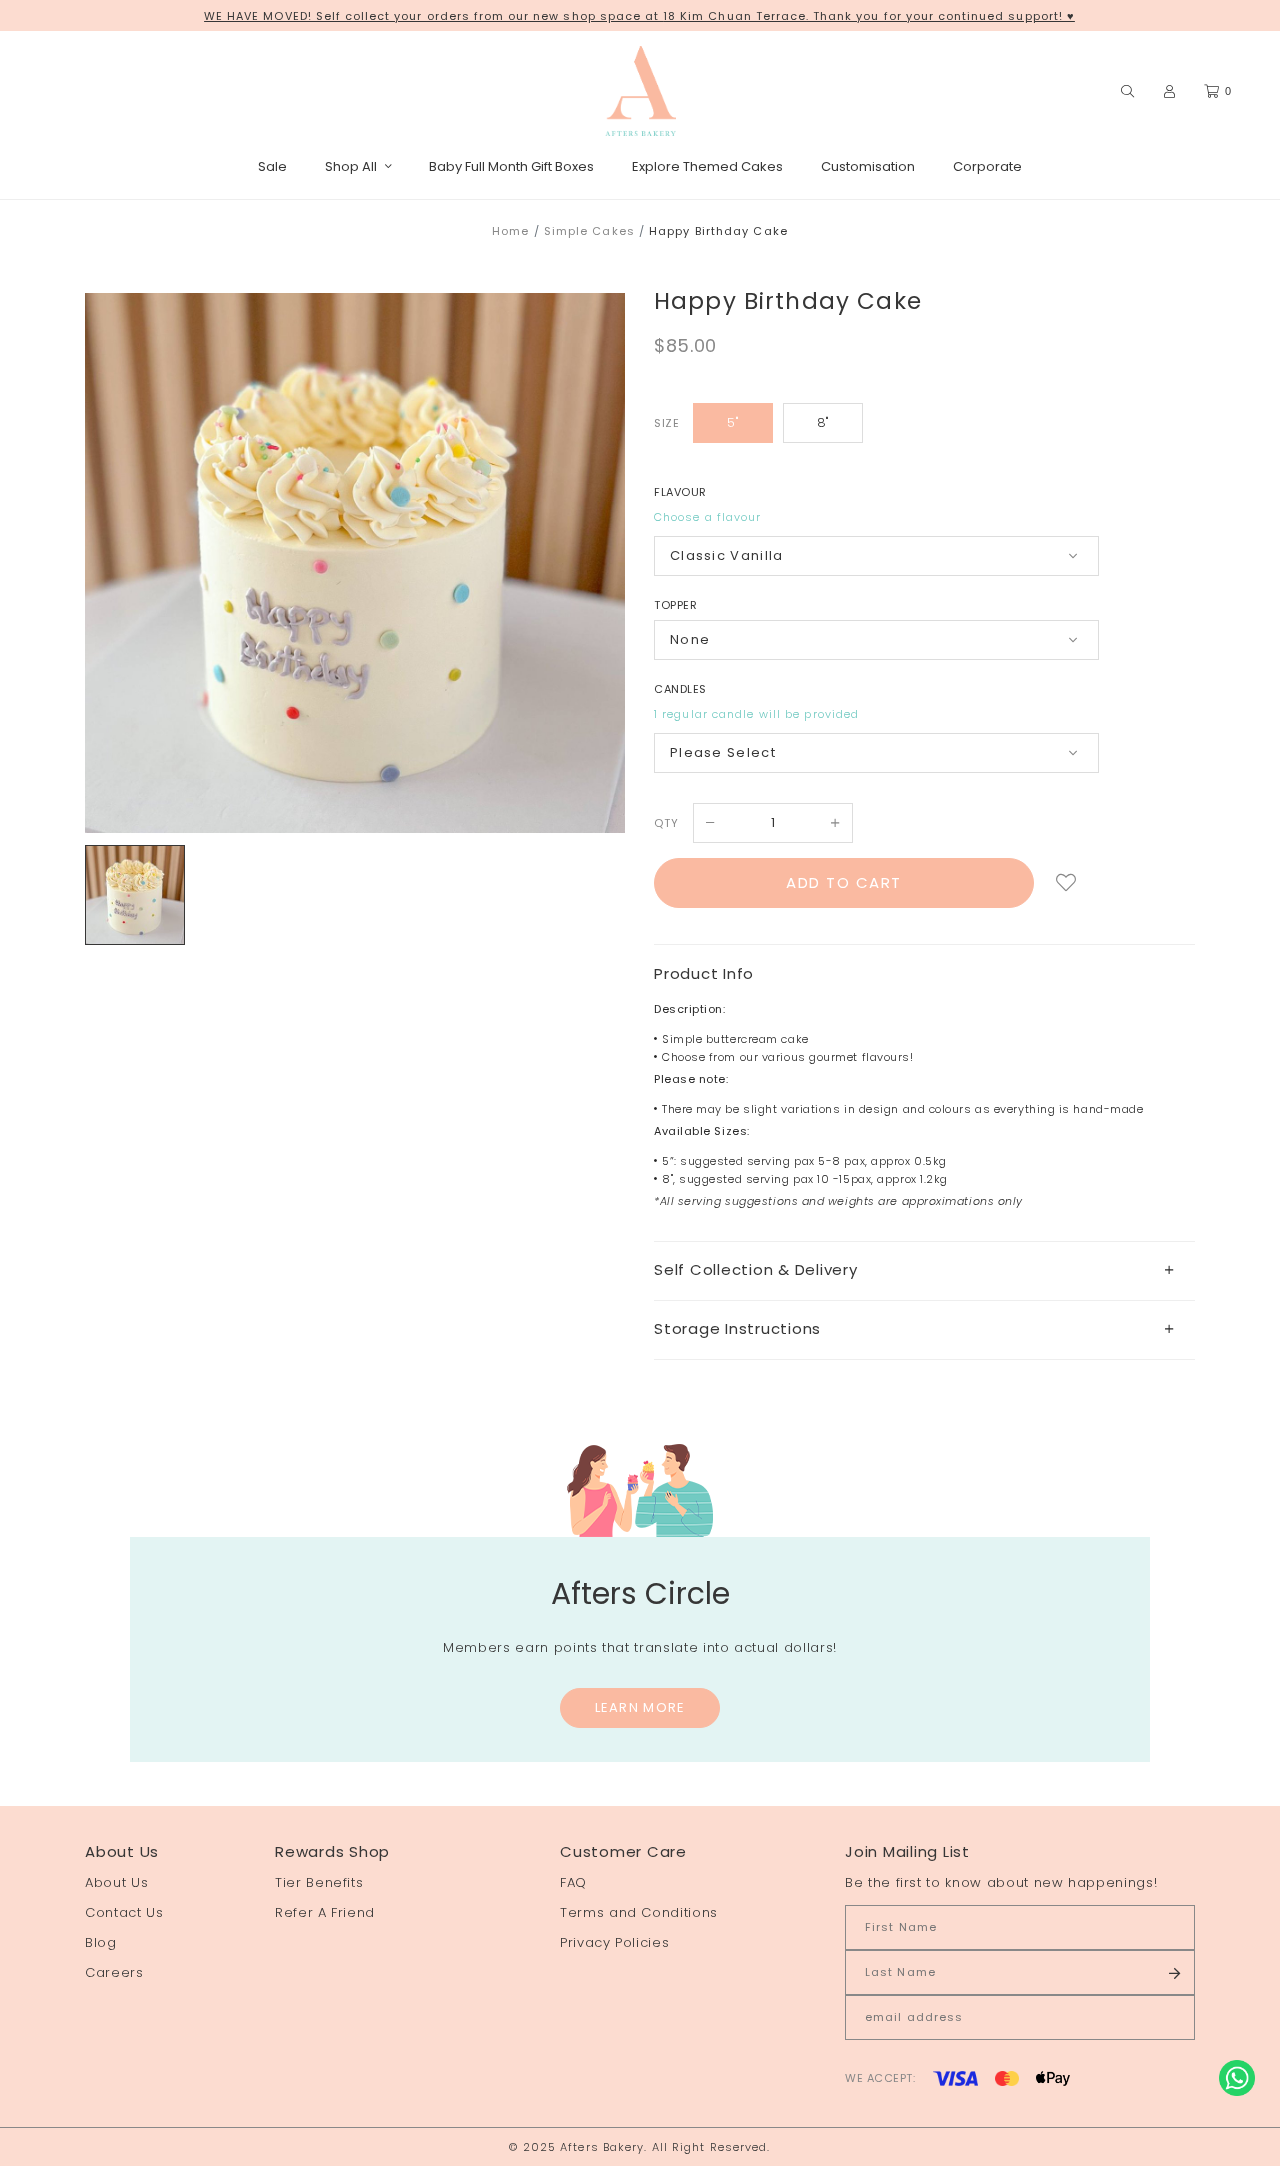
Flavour (680, 492)
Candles (680, 689)
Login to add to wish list (1066, 883)
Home (510, 231)
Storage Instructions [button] (737, 1328)
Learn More (640, 1707)
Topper (675, 605)
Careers (114, 1972)
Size (666, 423)
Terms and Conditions (639, 1912)
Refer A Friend (325, 1912)
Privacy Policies (614, 1942)
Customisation (868, 166)
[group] (135, 895)
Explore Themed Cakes (707, 166)
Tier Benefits (319, 1882)
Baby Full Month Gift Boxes (511, 166)
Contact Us (124, 1912)
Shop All (351, 166)
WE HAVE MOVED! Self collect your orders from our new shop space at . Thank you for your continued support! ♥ (639, 16)
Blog (101, 1942)
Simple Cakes (589, 231)
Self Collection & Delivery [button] (756, 1269)
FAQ (573, 1882)
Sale (272, 166)
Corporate (987, 166)
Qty (666, 823)
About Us (116, 1882)
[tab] (924, 1270)
